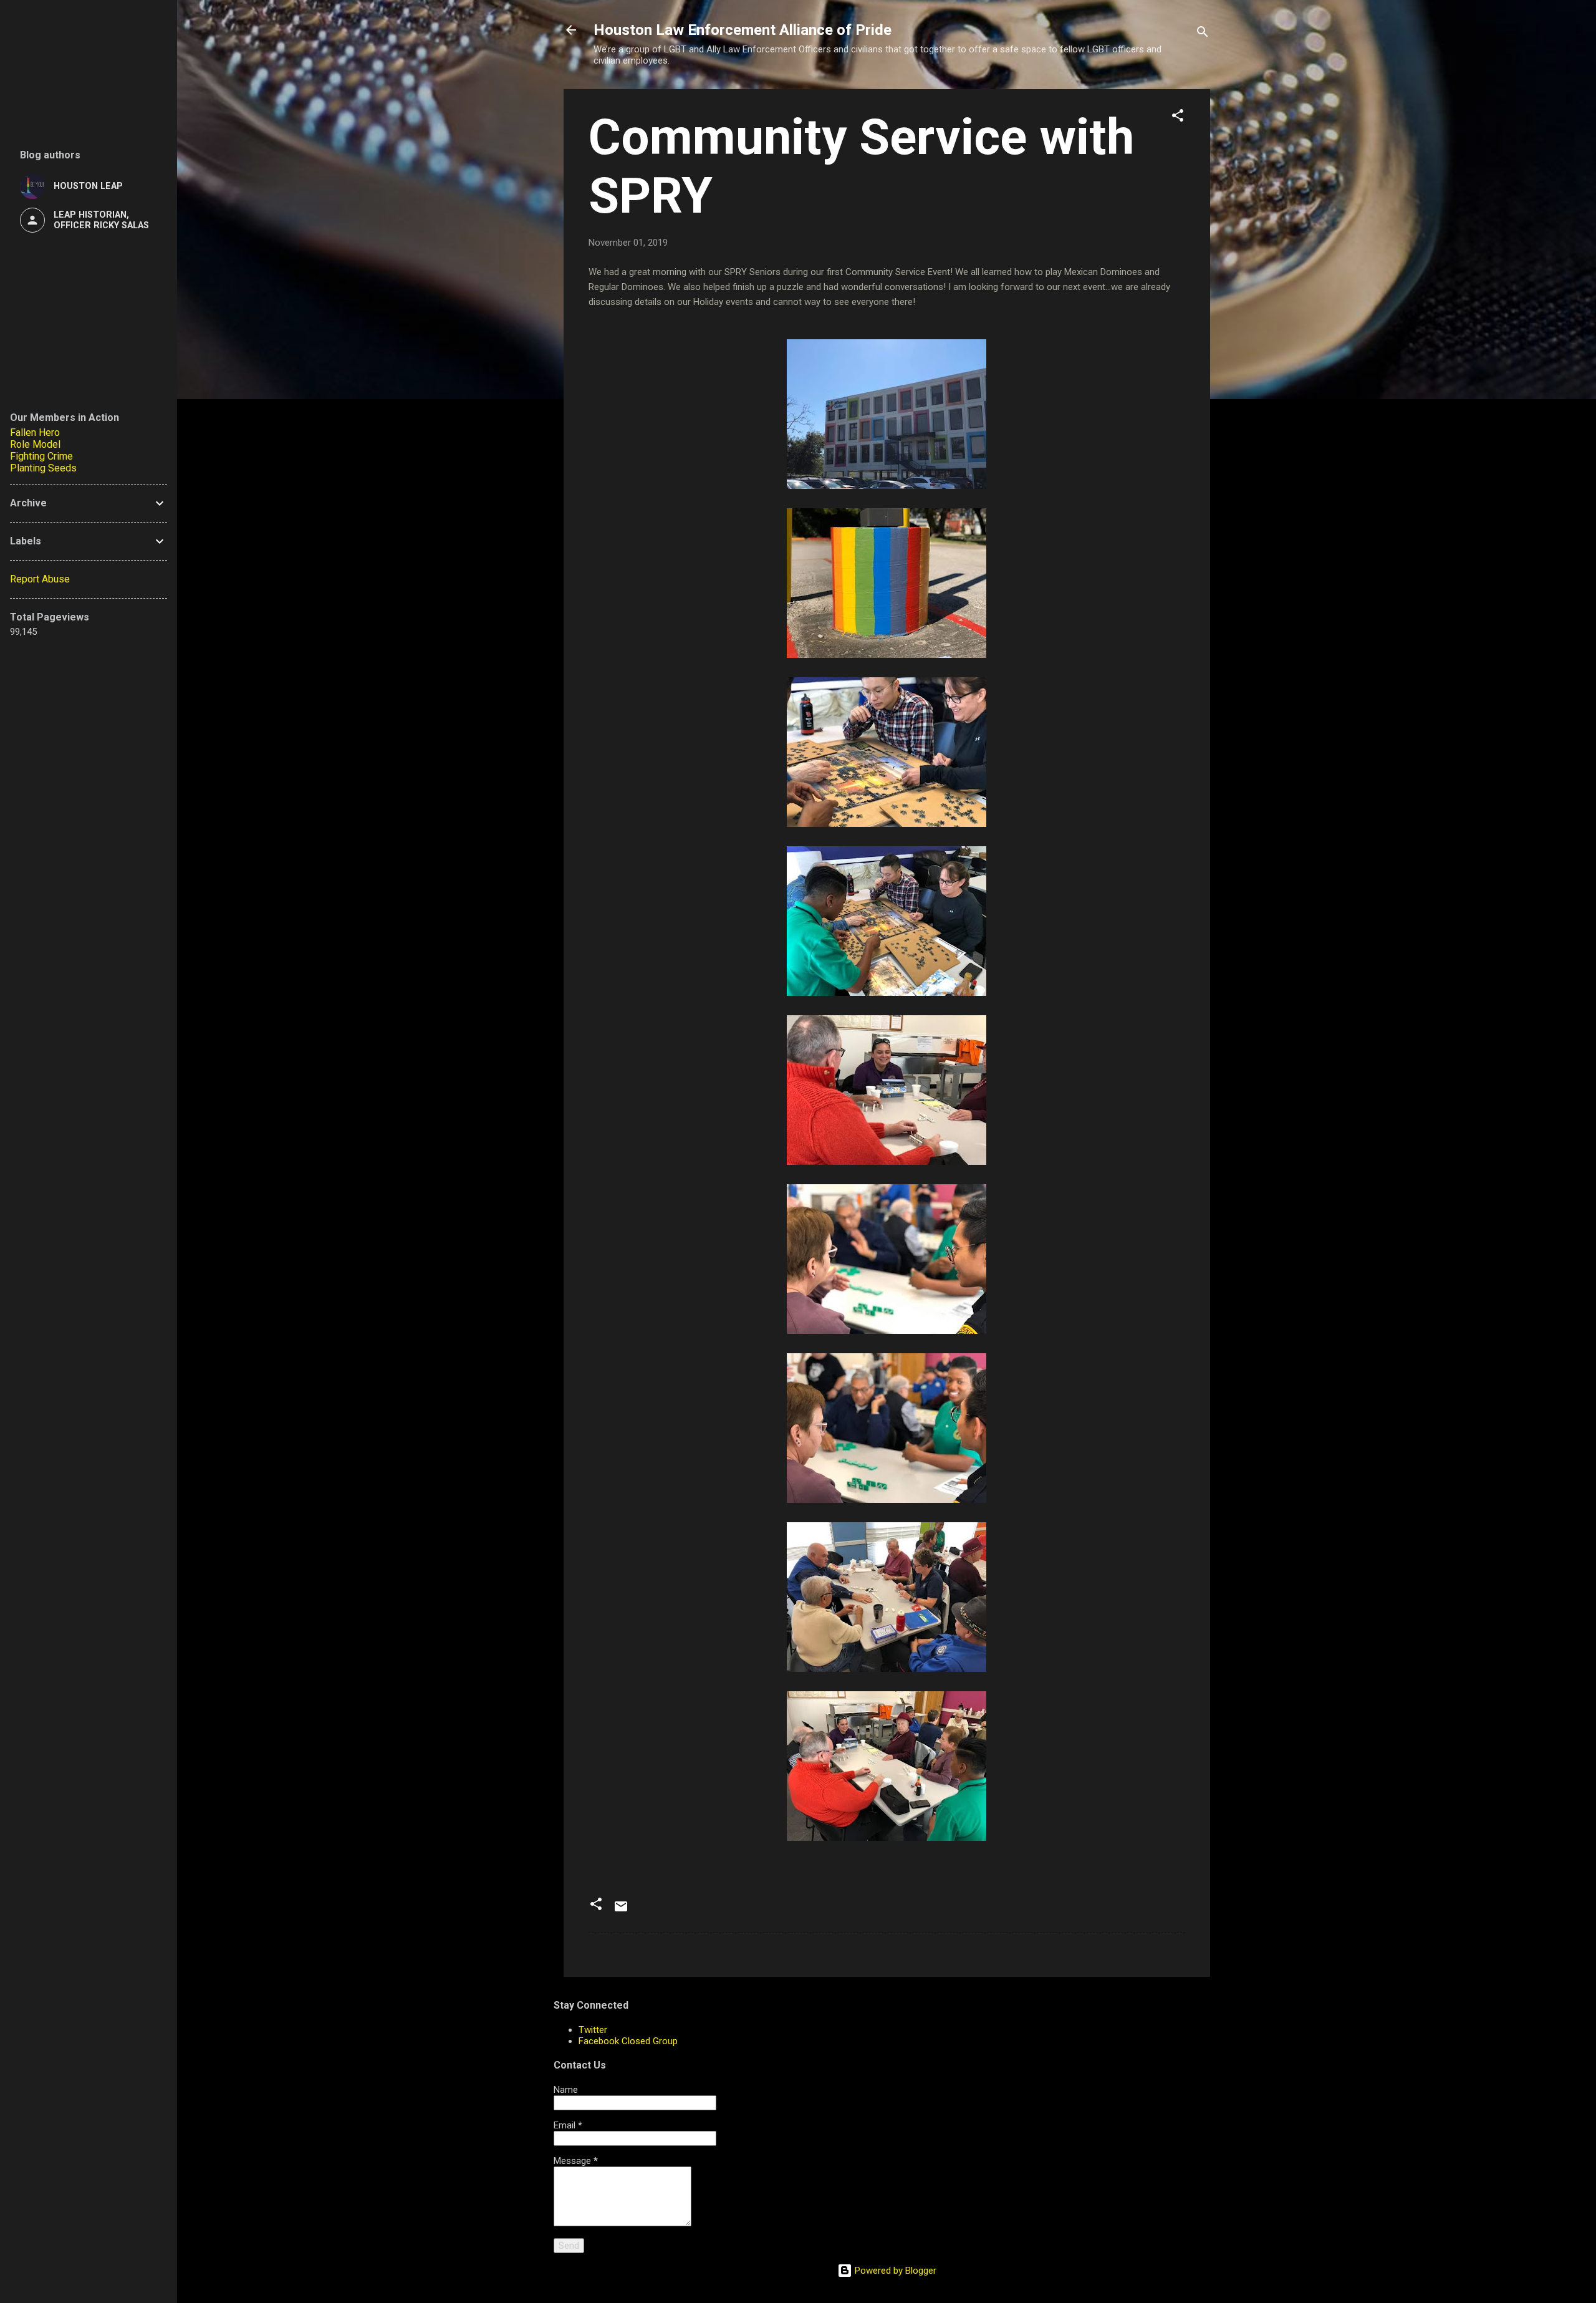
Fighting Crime (41, 456)
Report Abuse (40, 579)
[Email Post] (621, 1911)
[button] (1178, 118)
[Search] (1203, 34)
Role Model (35, 444)
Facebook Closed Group (628, 2041)
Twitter (593, 2030)
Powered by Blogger (894, 2271)
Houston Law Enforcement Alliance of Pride (743, 30)
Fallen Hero (35, 432)
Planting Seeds (43, 468)
